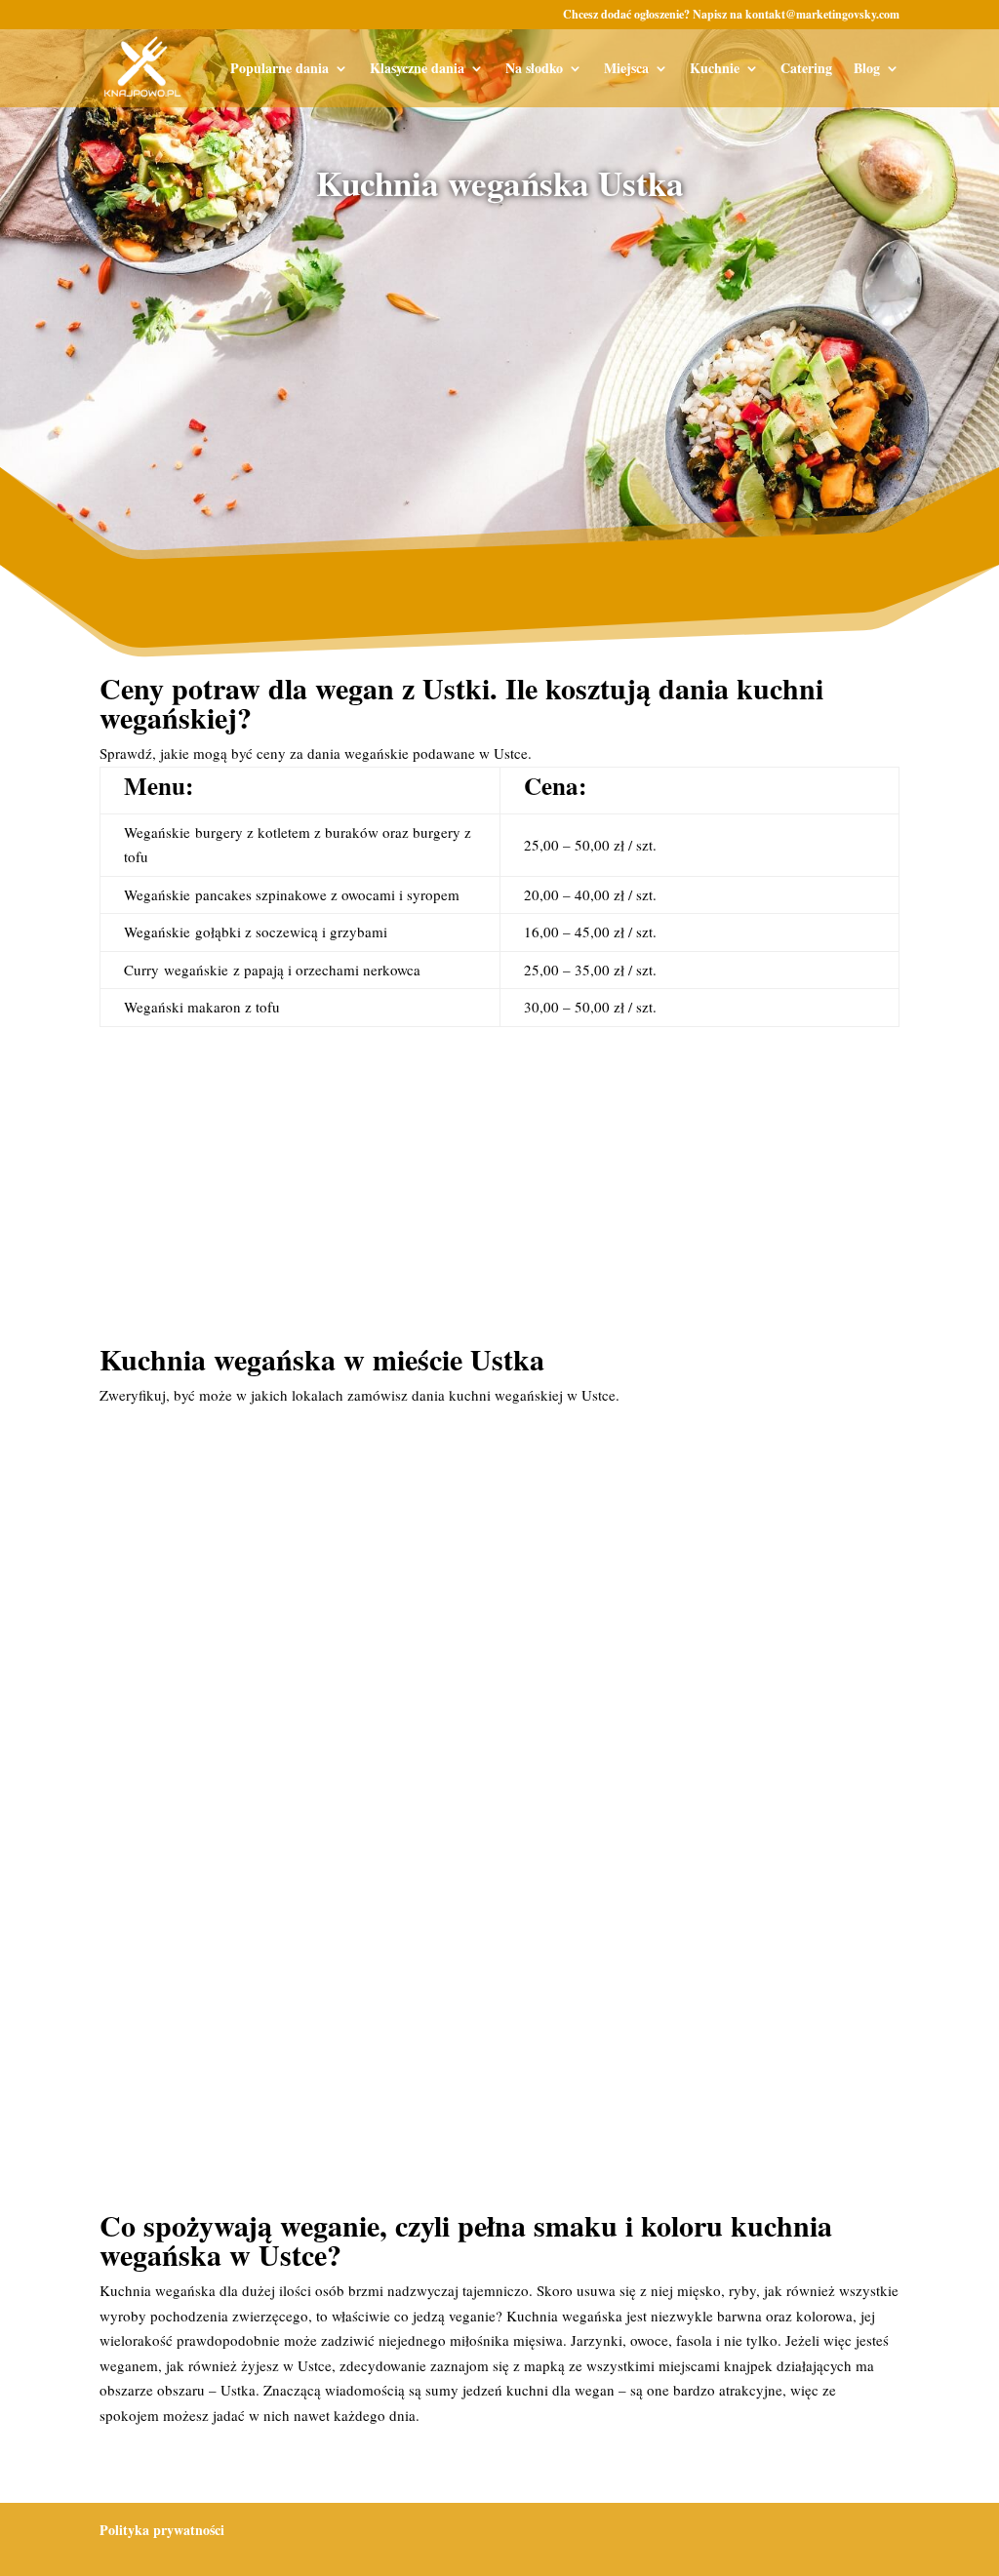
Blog (867, 70)
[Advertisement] (500, 369)
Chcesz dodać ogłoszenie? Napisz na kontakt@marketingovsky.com (731, 16)
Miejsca (626, 70)
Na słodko (534, 70)
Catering (806, 70)
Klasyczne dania (417, 70)
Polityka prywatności (162, 2530)
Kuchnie (715, 70)
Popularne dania (280, 70)
